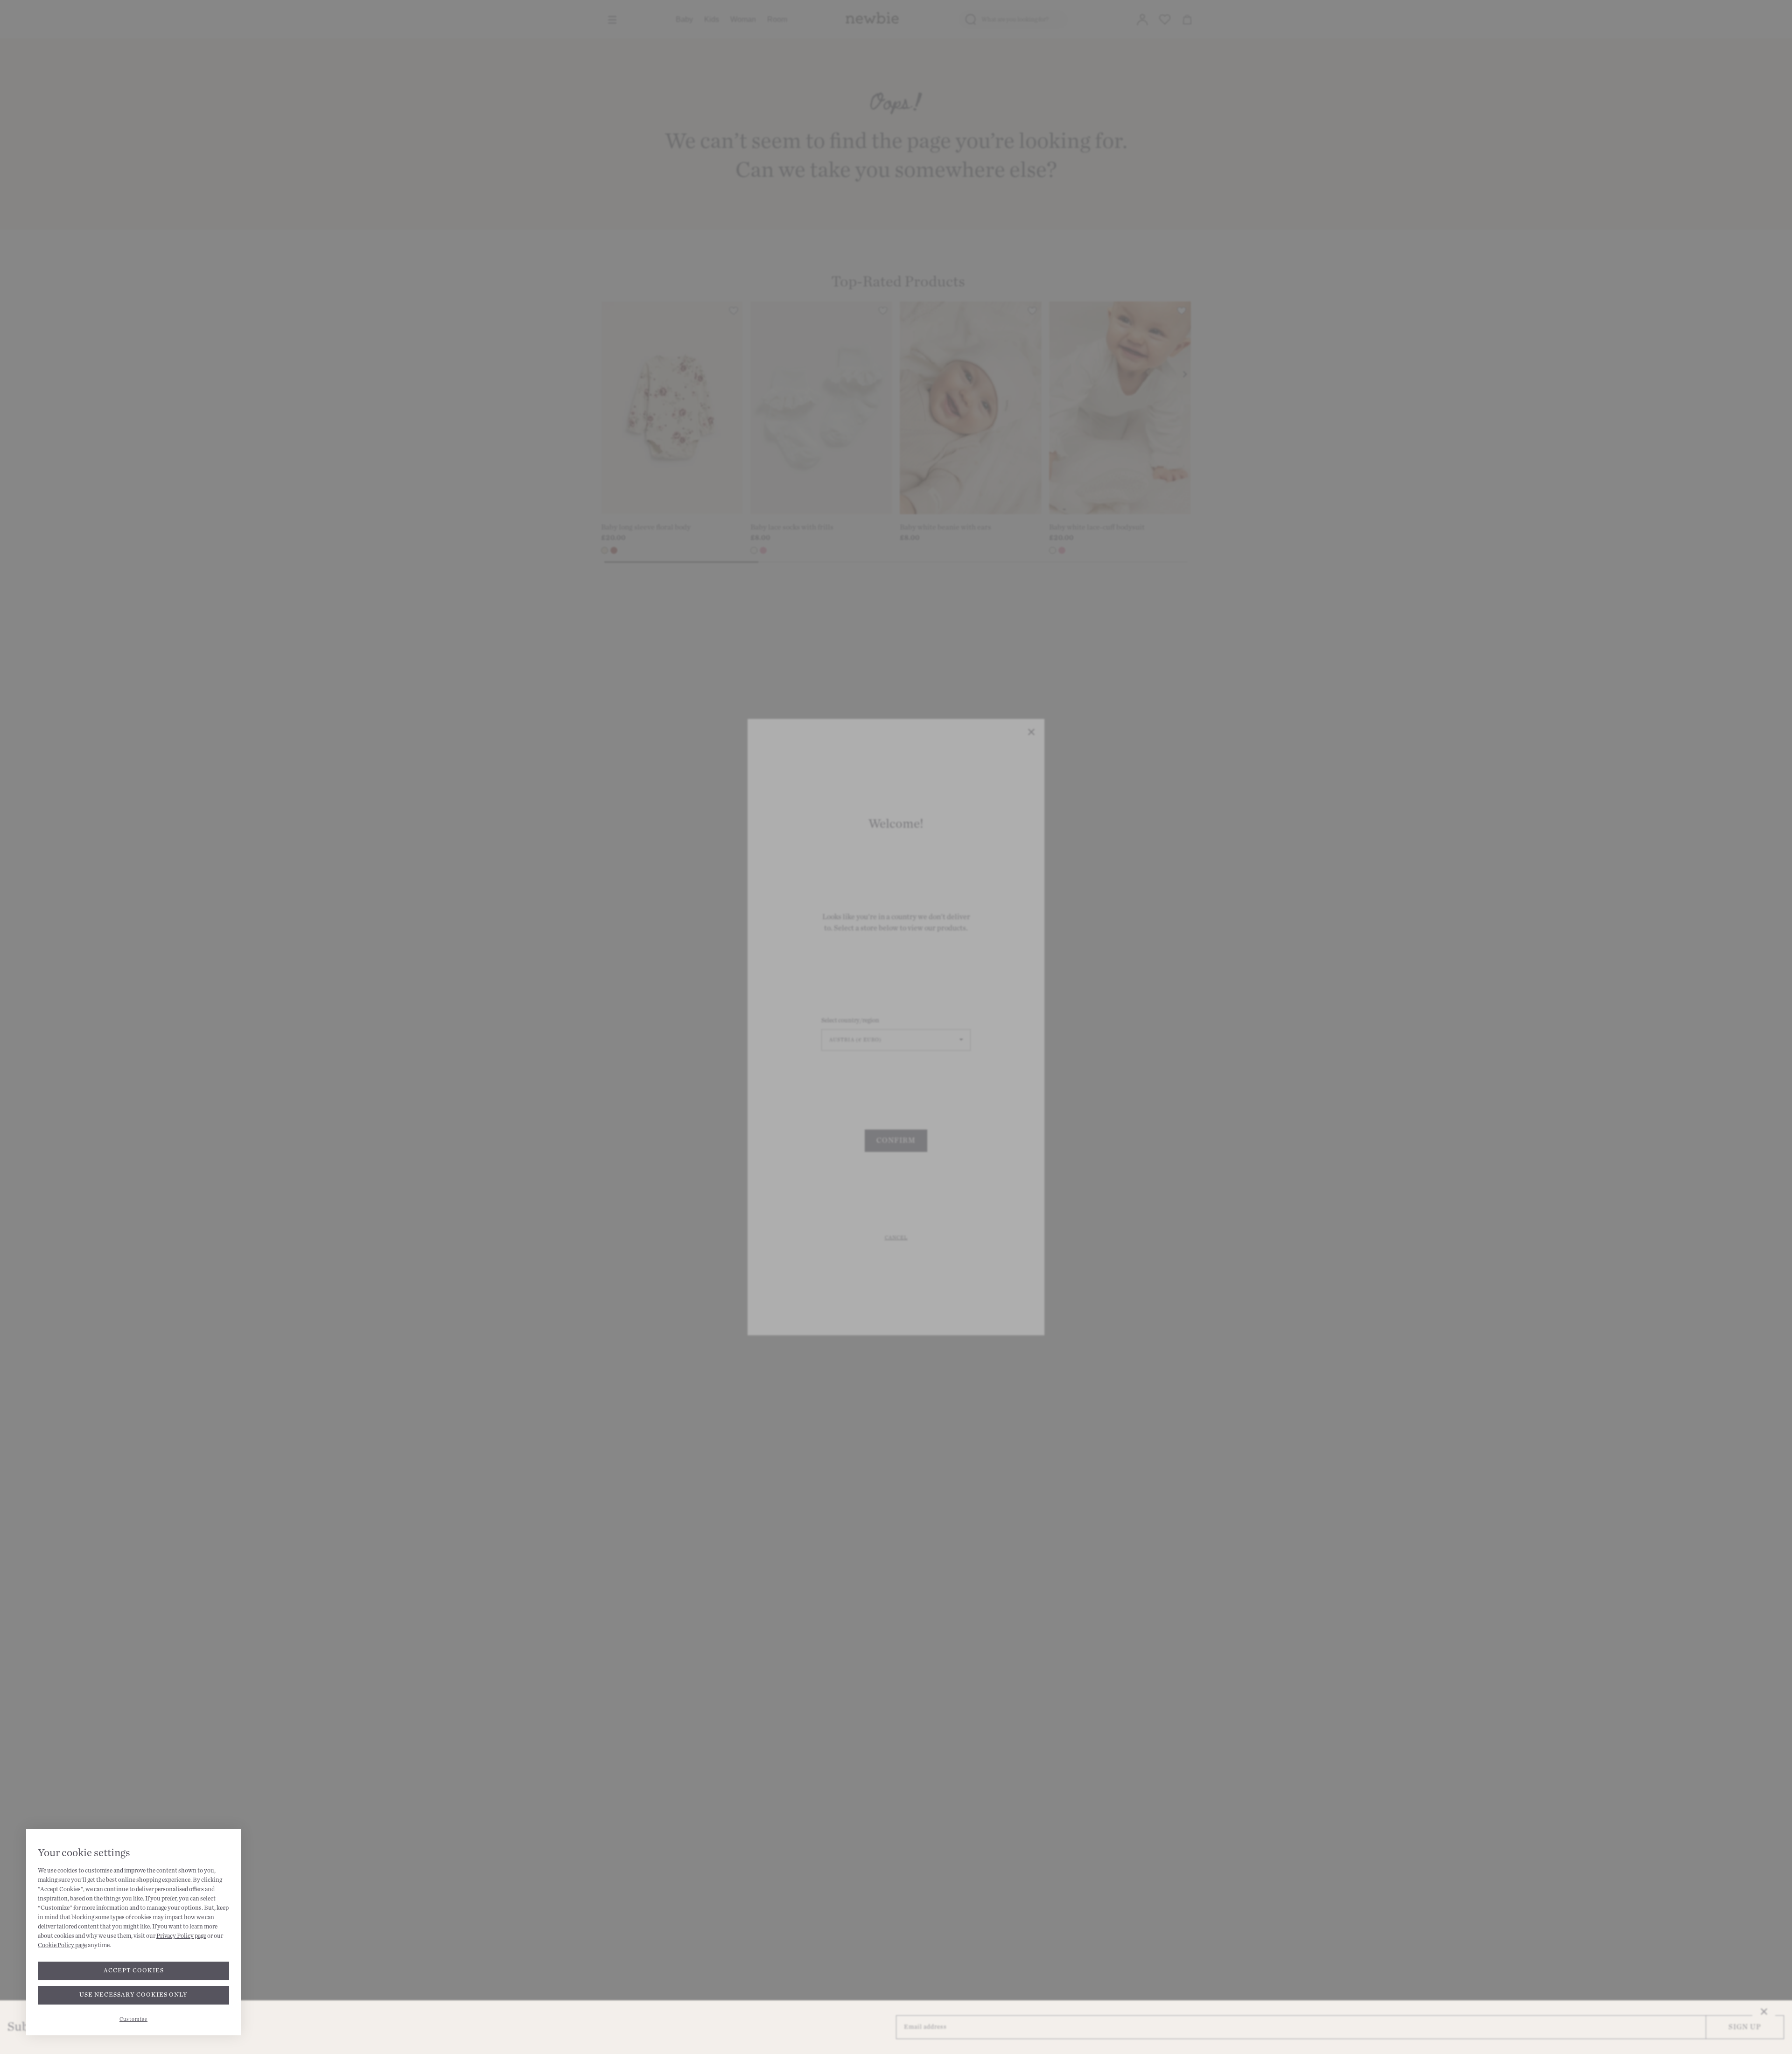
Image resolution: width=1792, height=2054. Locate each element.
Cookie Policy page (62, 1945)
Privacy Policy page (181, 1936)
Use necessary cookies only (133, 1995)
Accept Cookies (134, 1970)
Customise (133, 2019)
